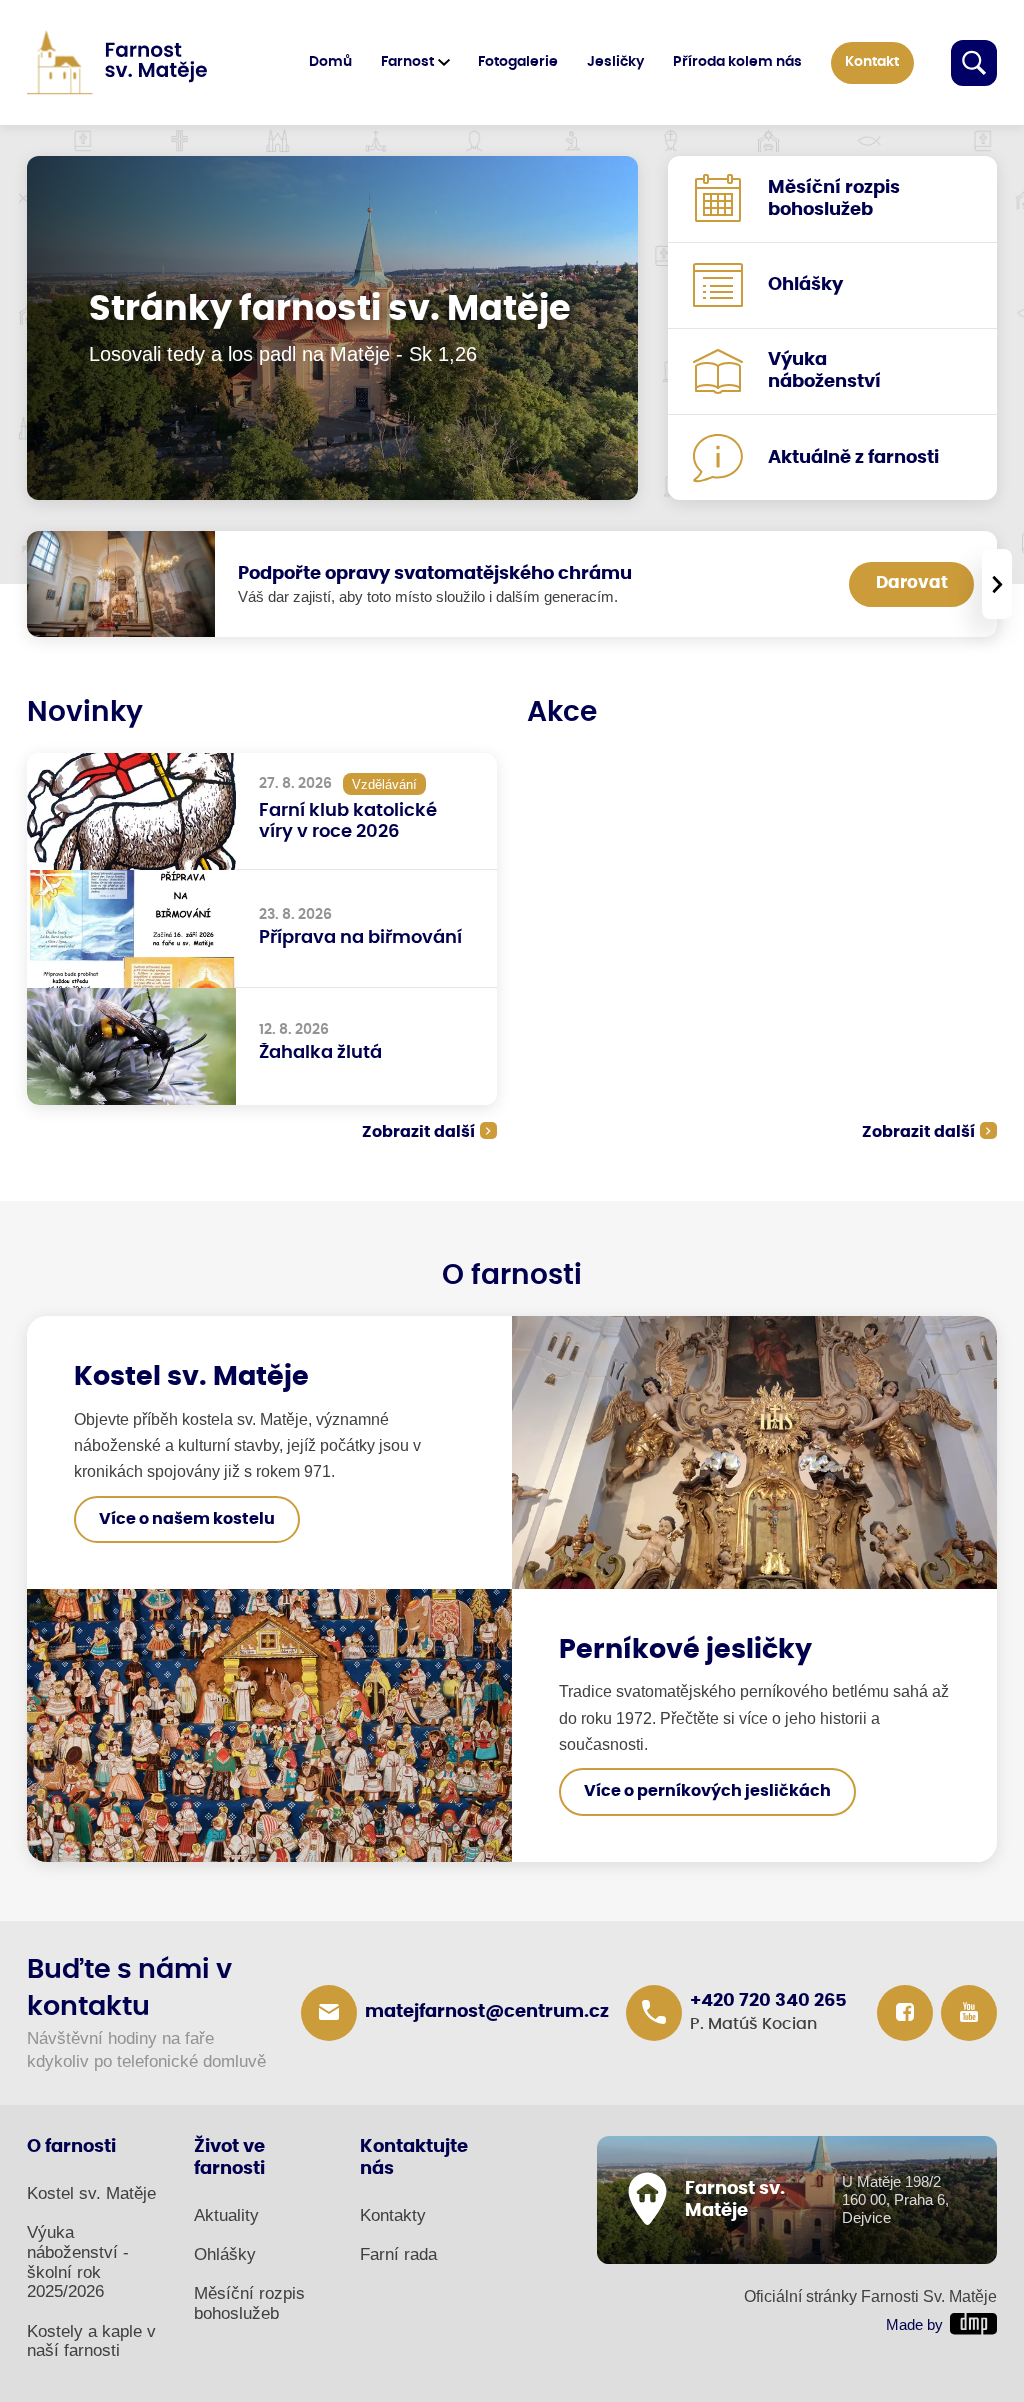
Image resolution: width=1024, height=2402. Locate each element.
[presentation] (997, 584)
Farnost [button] (407, 62)
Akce (562, 713)
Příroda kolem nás (737, 62)
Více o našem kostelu (187, 1519)
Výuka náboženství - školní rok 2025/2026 (78, 2262)
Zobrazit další (418, 1132)
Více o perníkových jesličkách (707, 1791)
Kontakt (872, 62)
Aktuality (226, 2215)
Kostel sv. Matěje (91, 2193)
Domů (330, 62)
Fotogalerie (518, 62)
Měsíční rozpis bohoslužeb (249, 2303)
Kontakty (393, 2215)
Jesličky (615, 62)
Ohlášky (225, 2254)
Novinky (85, 713)
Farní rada (398, 2254)
